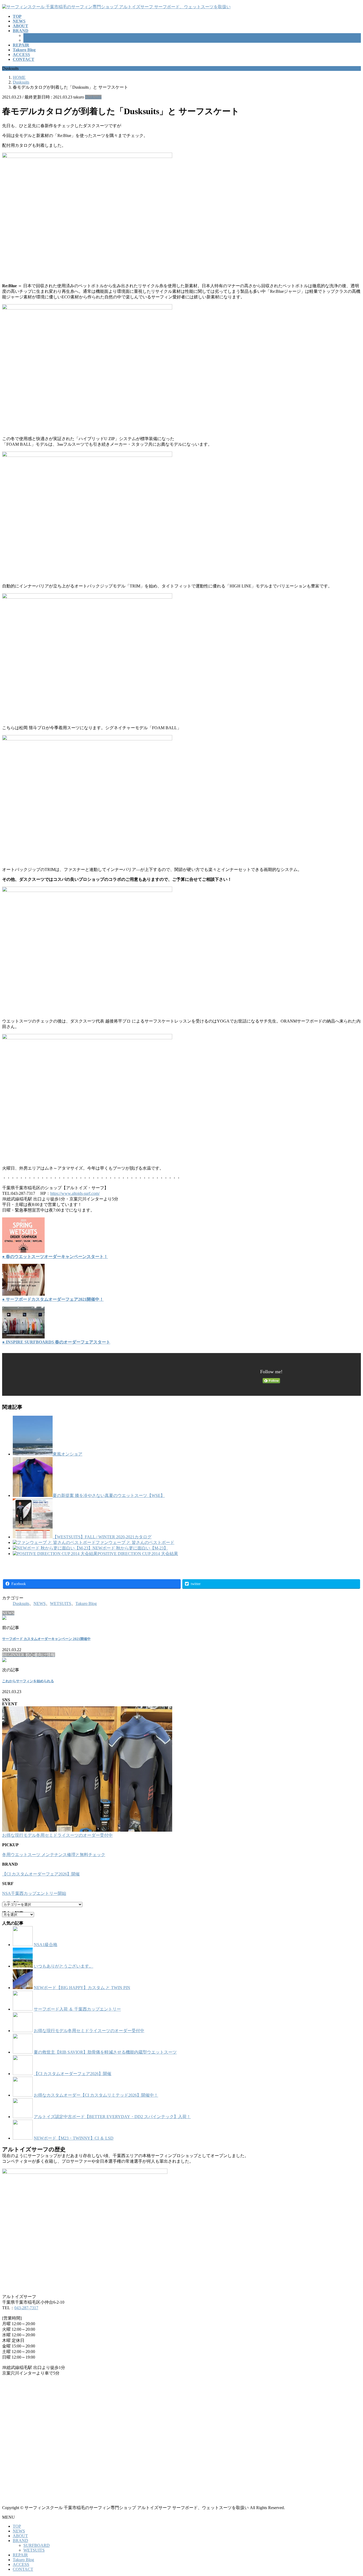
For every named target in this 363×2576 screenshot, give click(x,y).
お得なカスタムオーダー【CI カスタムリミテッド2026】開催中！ (96, 2095)
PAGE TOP (351, 2493)
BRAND (20, 2541)
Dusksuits (93, 97)
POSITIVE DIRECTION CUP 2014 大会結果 (138, 1554)
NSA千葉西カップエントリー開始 (34, 1893)
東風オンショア (67, 1454)
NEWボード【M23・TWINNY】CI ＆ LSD (74, 2138)
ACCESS (21, 2564)
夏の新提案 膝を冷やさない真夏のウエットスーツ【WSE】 (109, 1495)
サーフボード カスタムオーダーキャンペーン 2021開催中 (46, 1639)
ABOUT (20, 2536)
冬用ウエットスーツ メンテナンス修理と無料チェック (54, 1855)
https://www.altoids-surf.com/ (75, 1193)
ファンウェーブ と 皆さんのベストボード (135, 1542)
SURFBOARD (37, 35)
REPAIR (20, 2555)
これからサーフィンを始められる (28, 1681)
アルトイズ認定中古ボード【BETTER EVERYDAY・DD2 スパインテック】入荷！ (112, 2117)
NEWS (40, 1603)
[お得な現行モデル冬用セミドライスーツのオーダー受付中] (87, 1770)
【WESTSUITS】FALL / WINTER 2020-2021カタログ (102, 1537)
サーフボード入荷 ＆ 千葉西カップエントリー (77, 2009)
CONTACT (23, 2569)
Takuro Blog (86, 1603)
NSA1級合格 (46, 1945)
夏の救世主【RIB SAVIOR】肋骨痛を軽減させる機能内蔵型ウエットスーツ (105, 2052)
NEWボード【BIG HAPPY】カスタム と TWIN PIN (82, 1988)
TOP (17, 2526)
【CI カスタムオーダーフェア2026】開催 (41, 1874)
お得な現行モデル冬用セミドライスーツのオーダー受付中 (57, 1835)
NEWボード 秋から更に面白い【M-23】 (130, 1548)
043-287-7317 (26, 2308)
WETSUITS (34, 40)
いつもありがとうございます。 (64, 1966)
